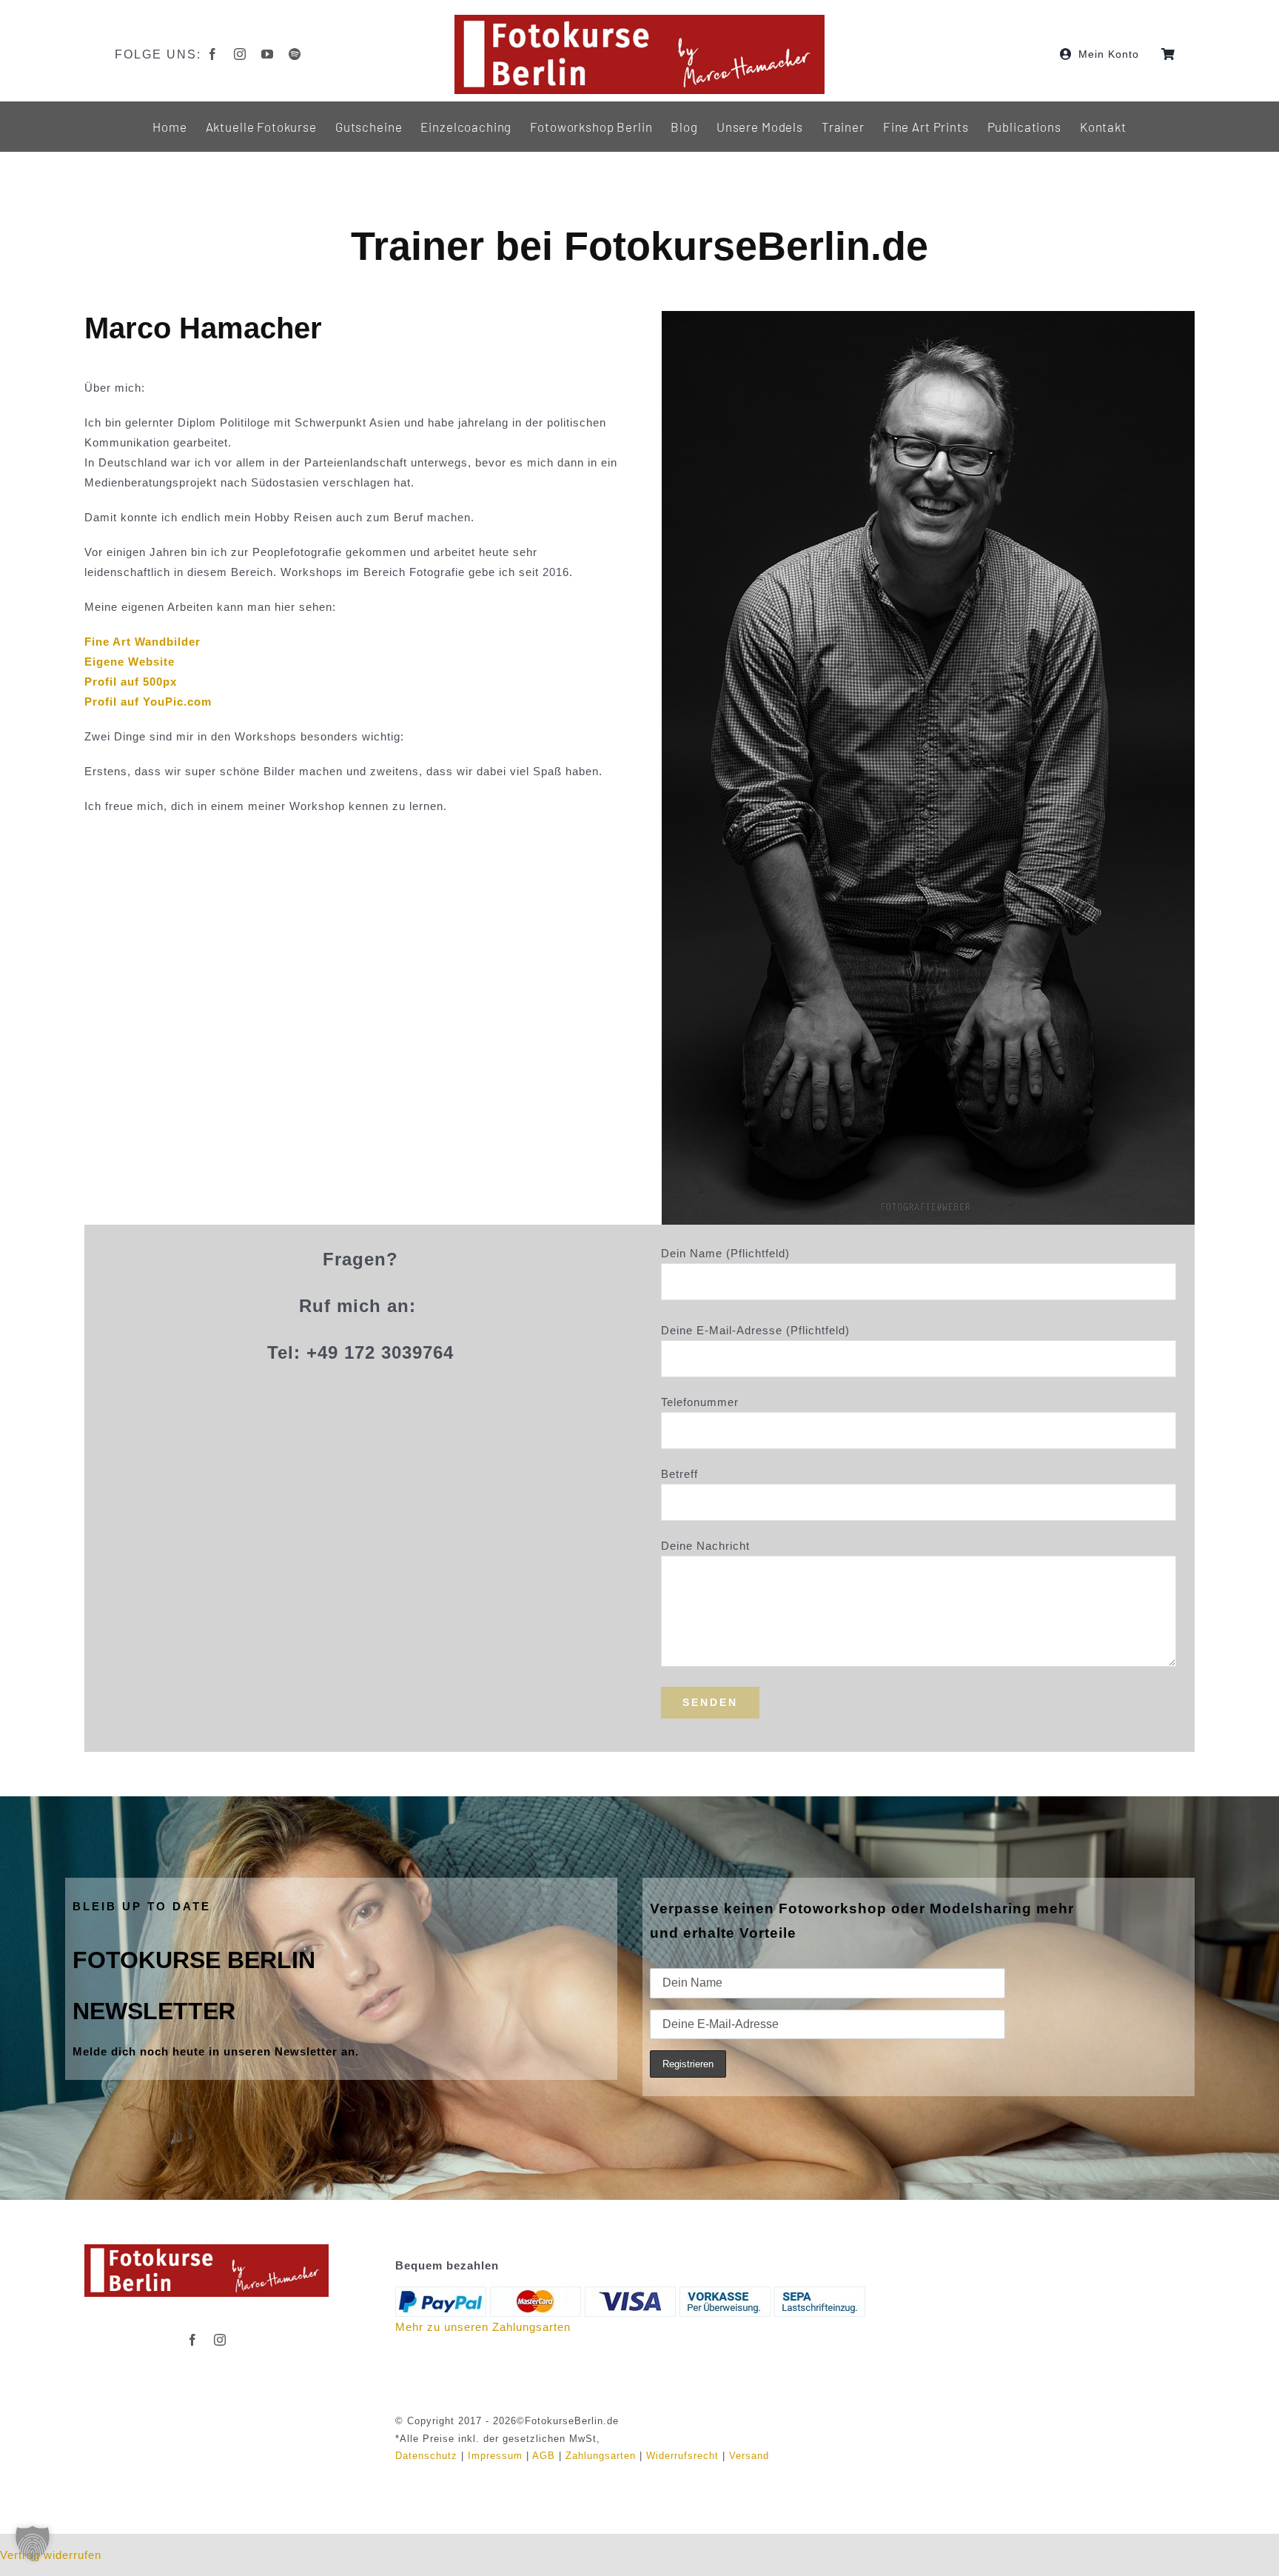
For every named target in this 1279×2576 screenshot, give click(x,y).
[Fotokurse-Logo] (639, 20)
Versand (749, 2456)
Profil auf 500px (131, 682)
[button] (33, 2543)
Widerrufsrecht (682, 2456)
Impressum (495, 2456)
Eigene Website (130, 662)
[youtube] (268, 54)
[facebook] (213, 54)
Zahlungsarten (601, 2456)
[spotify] (295, 54)
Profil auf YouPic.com (148, 702)
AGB (544, 2456)
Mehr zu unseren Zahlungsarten (483, 2327)
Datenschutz (426, 2456)
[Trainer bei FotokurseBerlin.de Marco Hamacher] (207, 2250)
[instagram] (240, 54)
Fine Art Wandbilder (142, 642)
